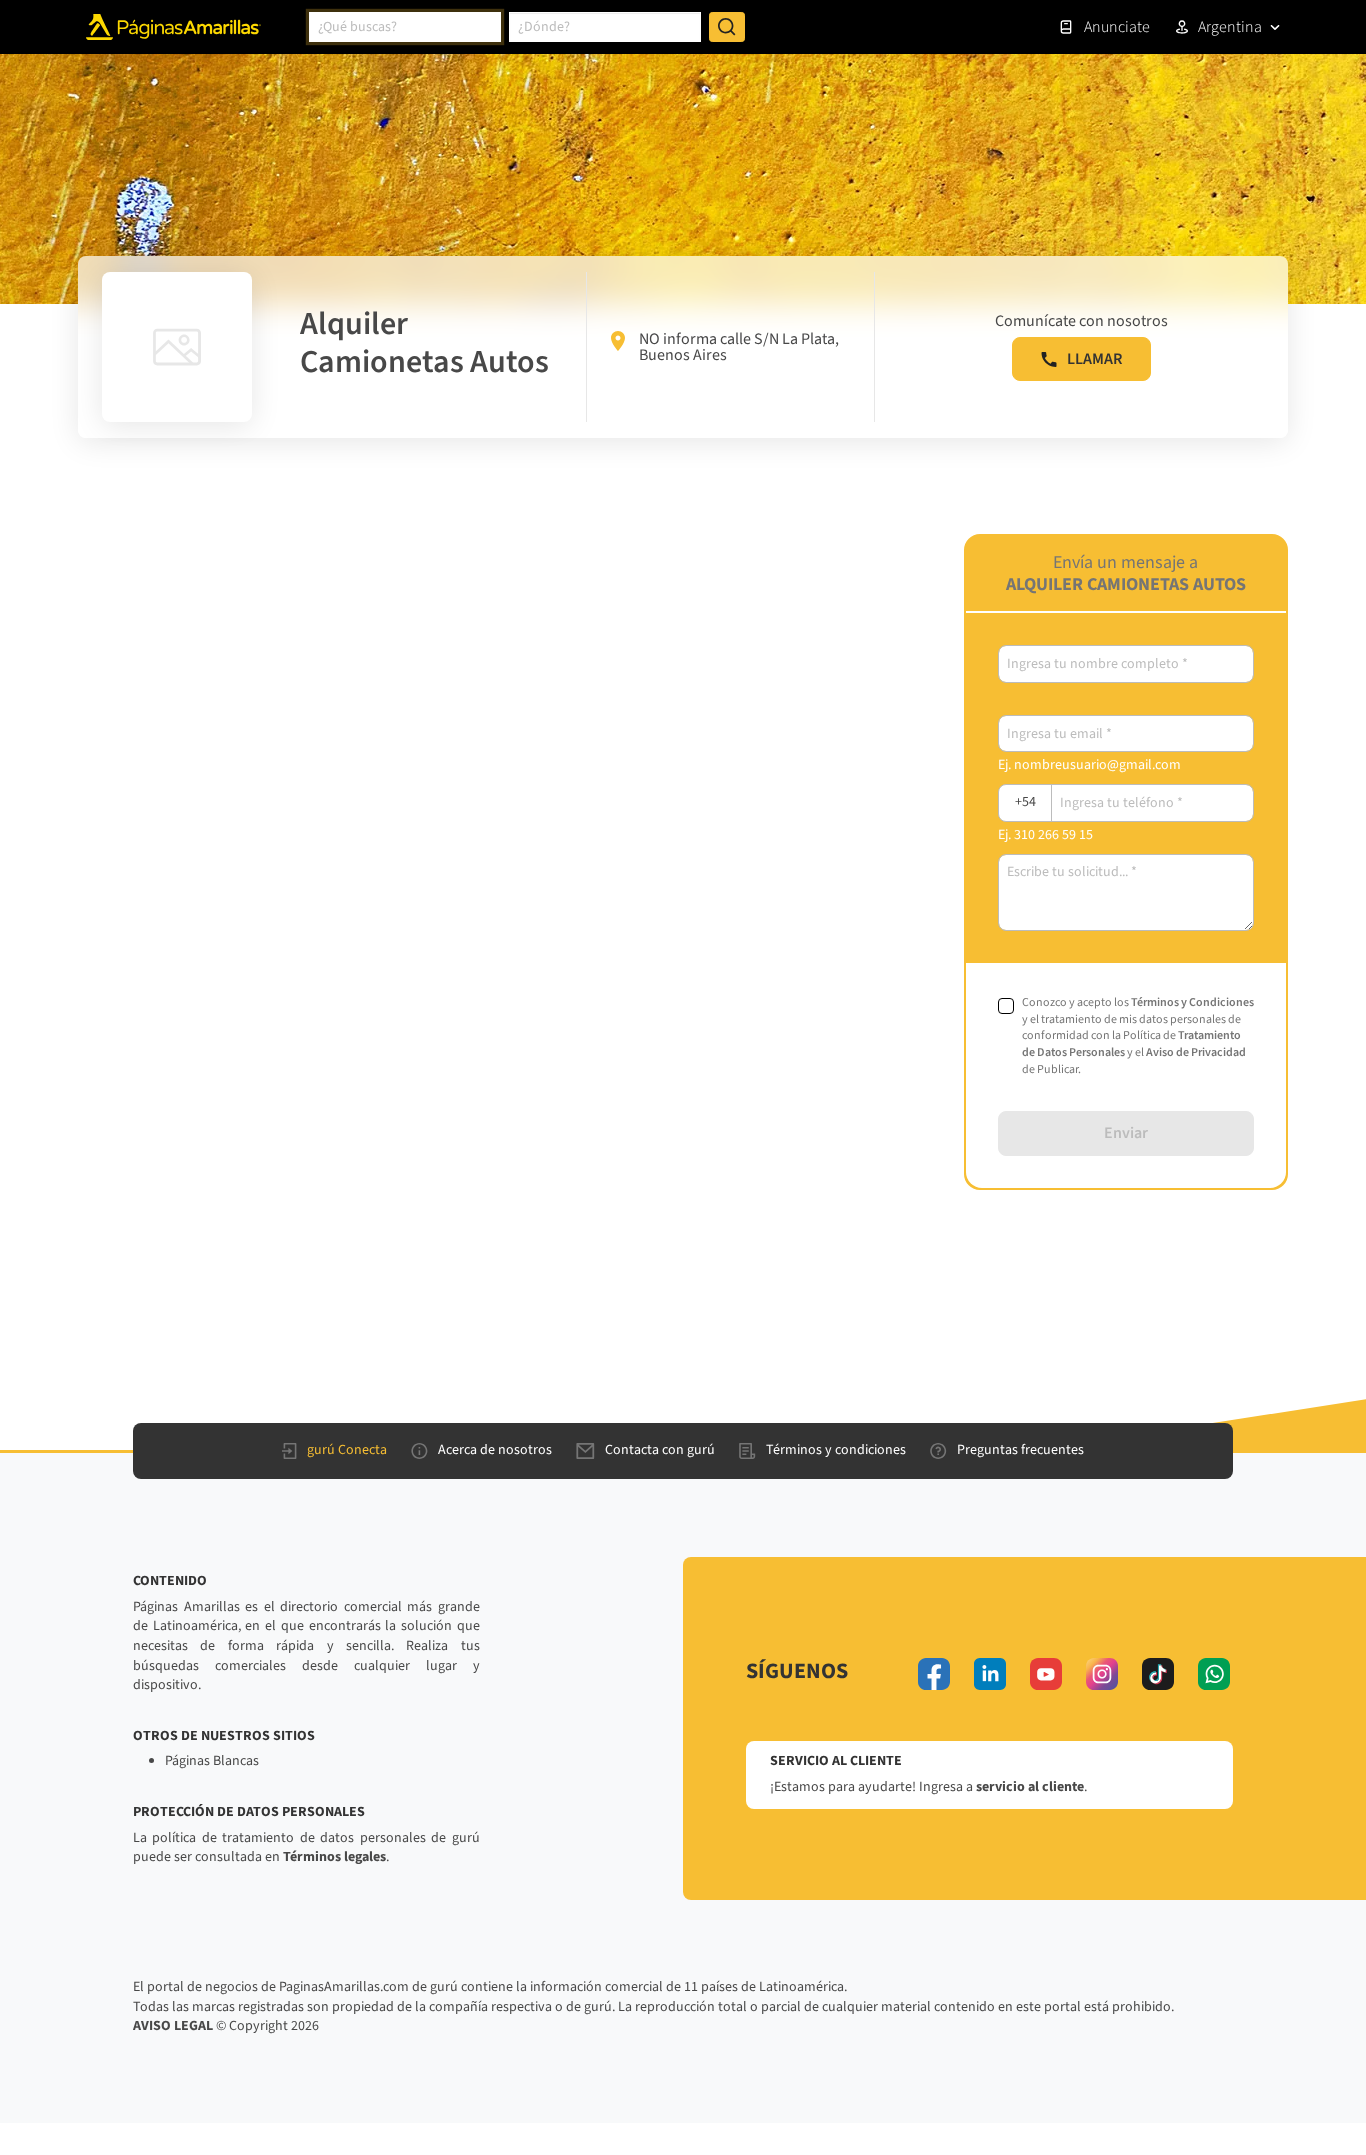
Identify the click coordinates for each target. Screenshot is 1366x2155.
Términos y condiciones (836, 1450)
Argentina (1230, 27)
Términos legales (334, 1857)
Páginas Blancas (212, 1761)
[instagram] (1102, 1674)
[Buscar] (727, 27)
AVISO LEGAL (173, 2026)
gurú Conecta (347, 1450)
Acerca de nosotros (495, 1450)
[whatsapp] (1214, 1674)
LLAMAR (1094, 359)
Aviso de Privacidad (1196, 1052)
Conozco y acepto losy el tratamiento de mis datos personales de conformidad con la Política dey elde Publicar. (1138, 1036)
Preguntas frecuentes (1020, 1450)
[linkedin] (990, 1674)
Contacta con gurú (660, 1450)
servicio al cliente (1030, 1787)
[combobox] (405, 27)
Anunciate (1117, 27)
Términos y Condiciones (1192, 1002)
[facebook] (934, 1674)
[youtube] (1046, 1674)
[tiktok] (1158, 1674)
